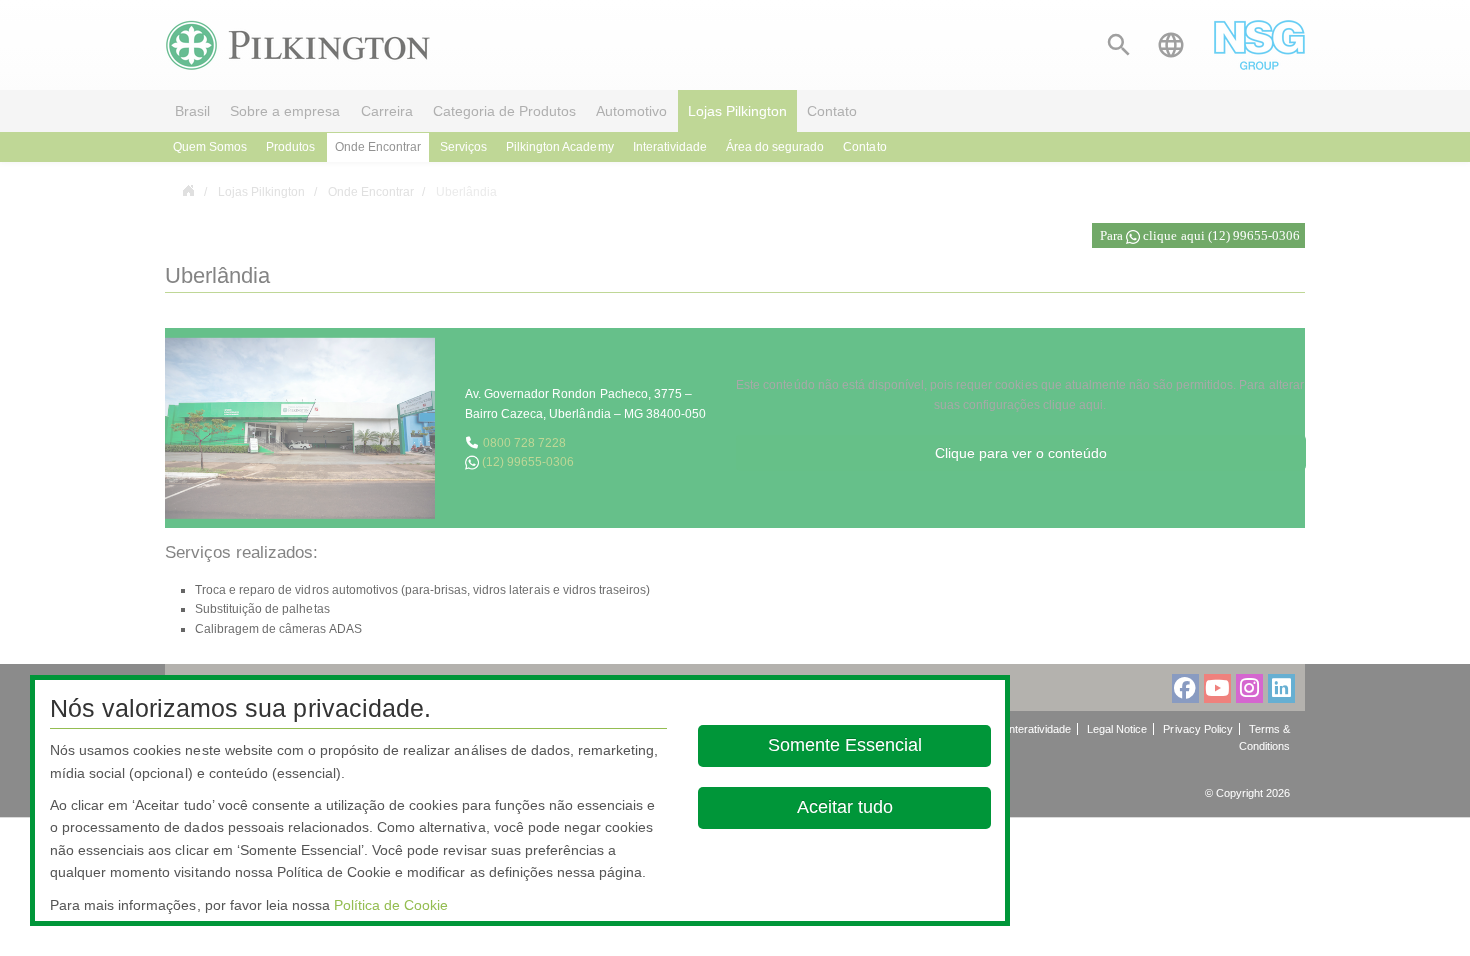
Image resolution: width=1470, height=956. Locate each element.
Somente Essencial (844, 745)
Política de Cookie (391, 905)
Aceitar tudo (844, 807)
